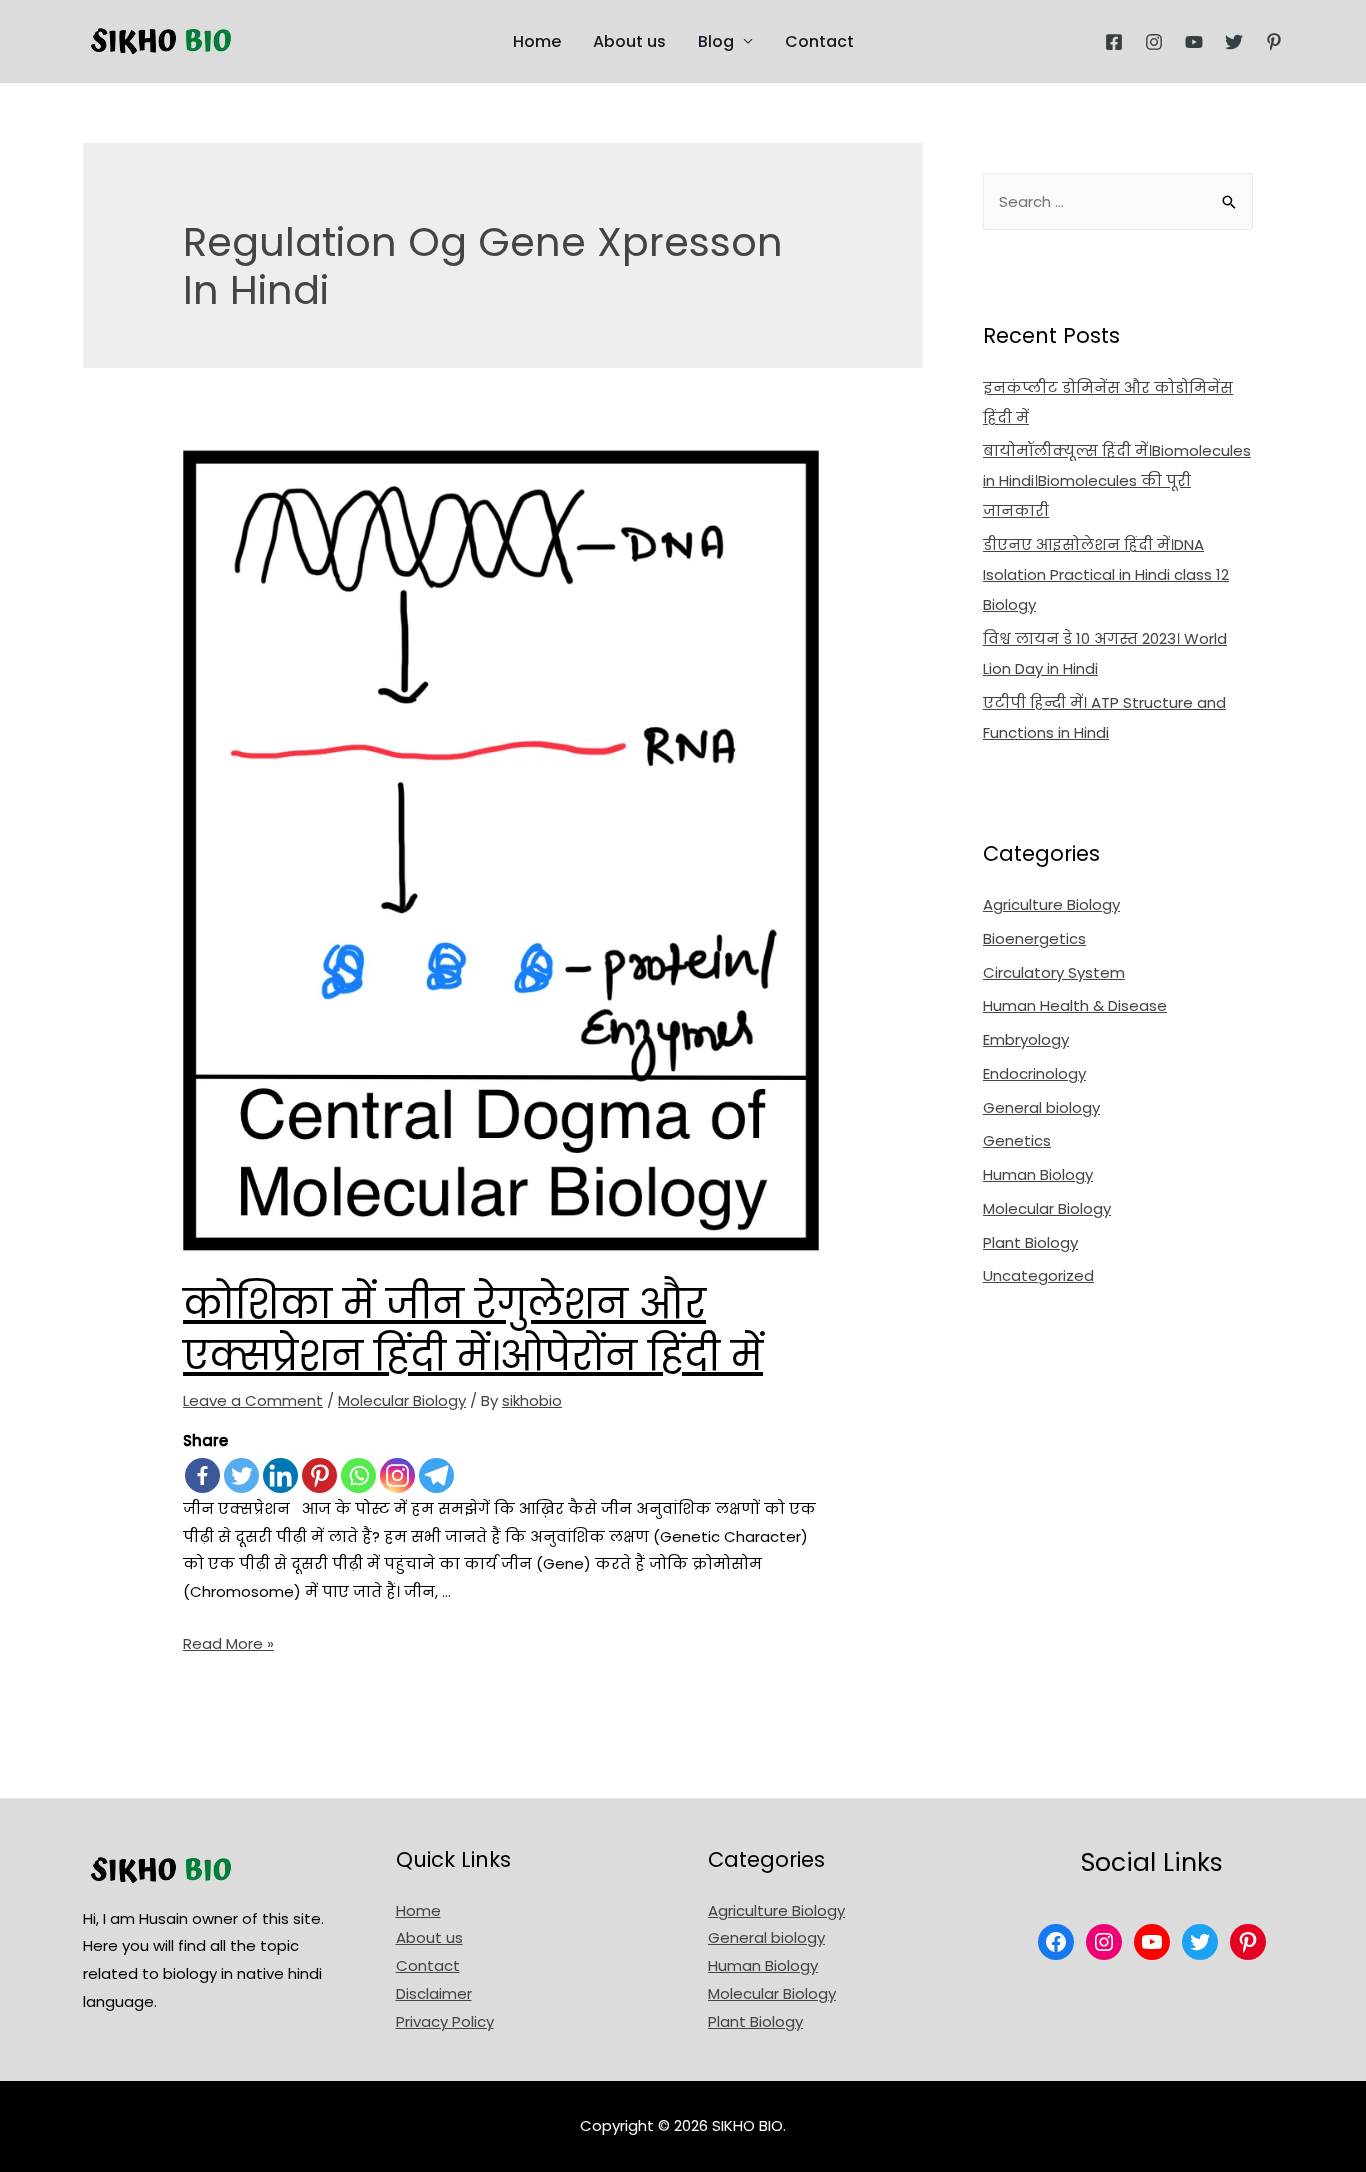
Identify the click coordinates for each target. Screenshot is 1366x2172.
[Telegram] (436, 1475)
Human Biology (1038, 1174)
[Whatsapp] (358, 1475)
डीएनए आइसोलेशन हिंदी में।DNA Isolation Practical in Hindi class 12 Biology (1106, 574)
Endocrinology (1034, 1073)
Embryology (1026, 1039)
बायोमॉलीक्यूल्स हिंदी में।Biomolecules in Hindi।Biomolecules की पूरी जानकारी (1117, 480)
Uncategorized (1038, 1275)
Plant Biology (1030, 1242)
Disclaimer (434, 1993)
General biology (1041, 1107)
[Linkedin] (280, 1475)
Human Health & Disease (1075, 1005)
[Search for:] (1118, 201)
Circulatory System (1054, 972)
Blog (716, 41)
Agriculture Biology (1051, 904)
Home (537, 41)
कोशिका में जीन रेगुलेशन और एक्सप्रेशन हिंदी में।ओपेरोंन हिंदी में (473, 1330)
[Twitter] (1234, 42)
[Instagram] (1154, 42)
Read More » (228, 1643)
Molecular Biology (402, 1400)
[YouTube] (1194, 42)
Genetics (1017, 1140)
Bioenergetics (1034, 938)
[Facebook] (1114, 42)
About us (629, 41)
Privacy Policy (445, 2021)
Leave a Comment (253, 1400)
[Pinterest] (1274, 42)
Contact (819, 41)
